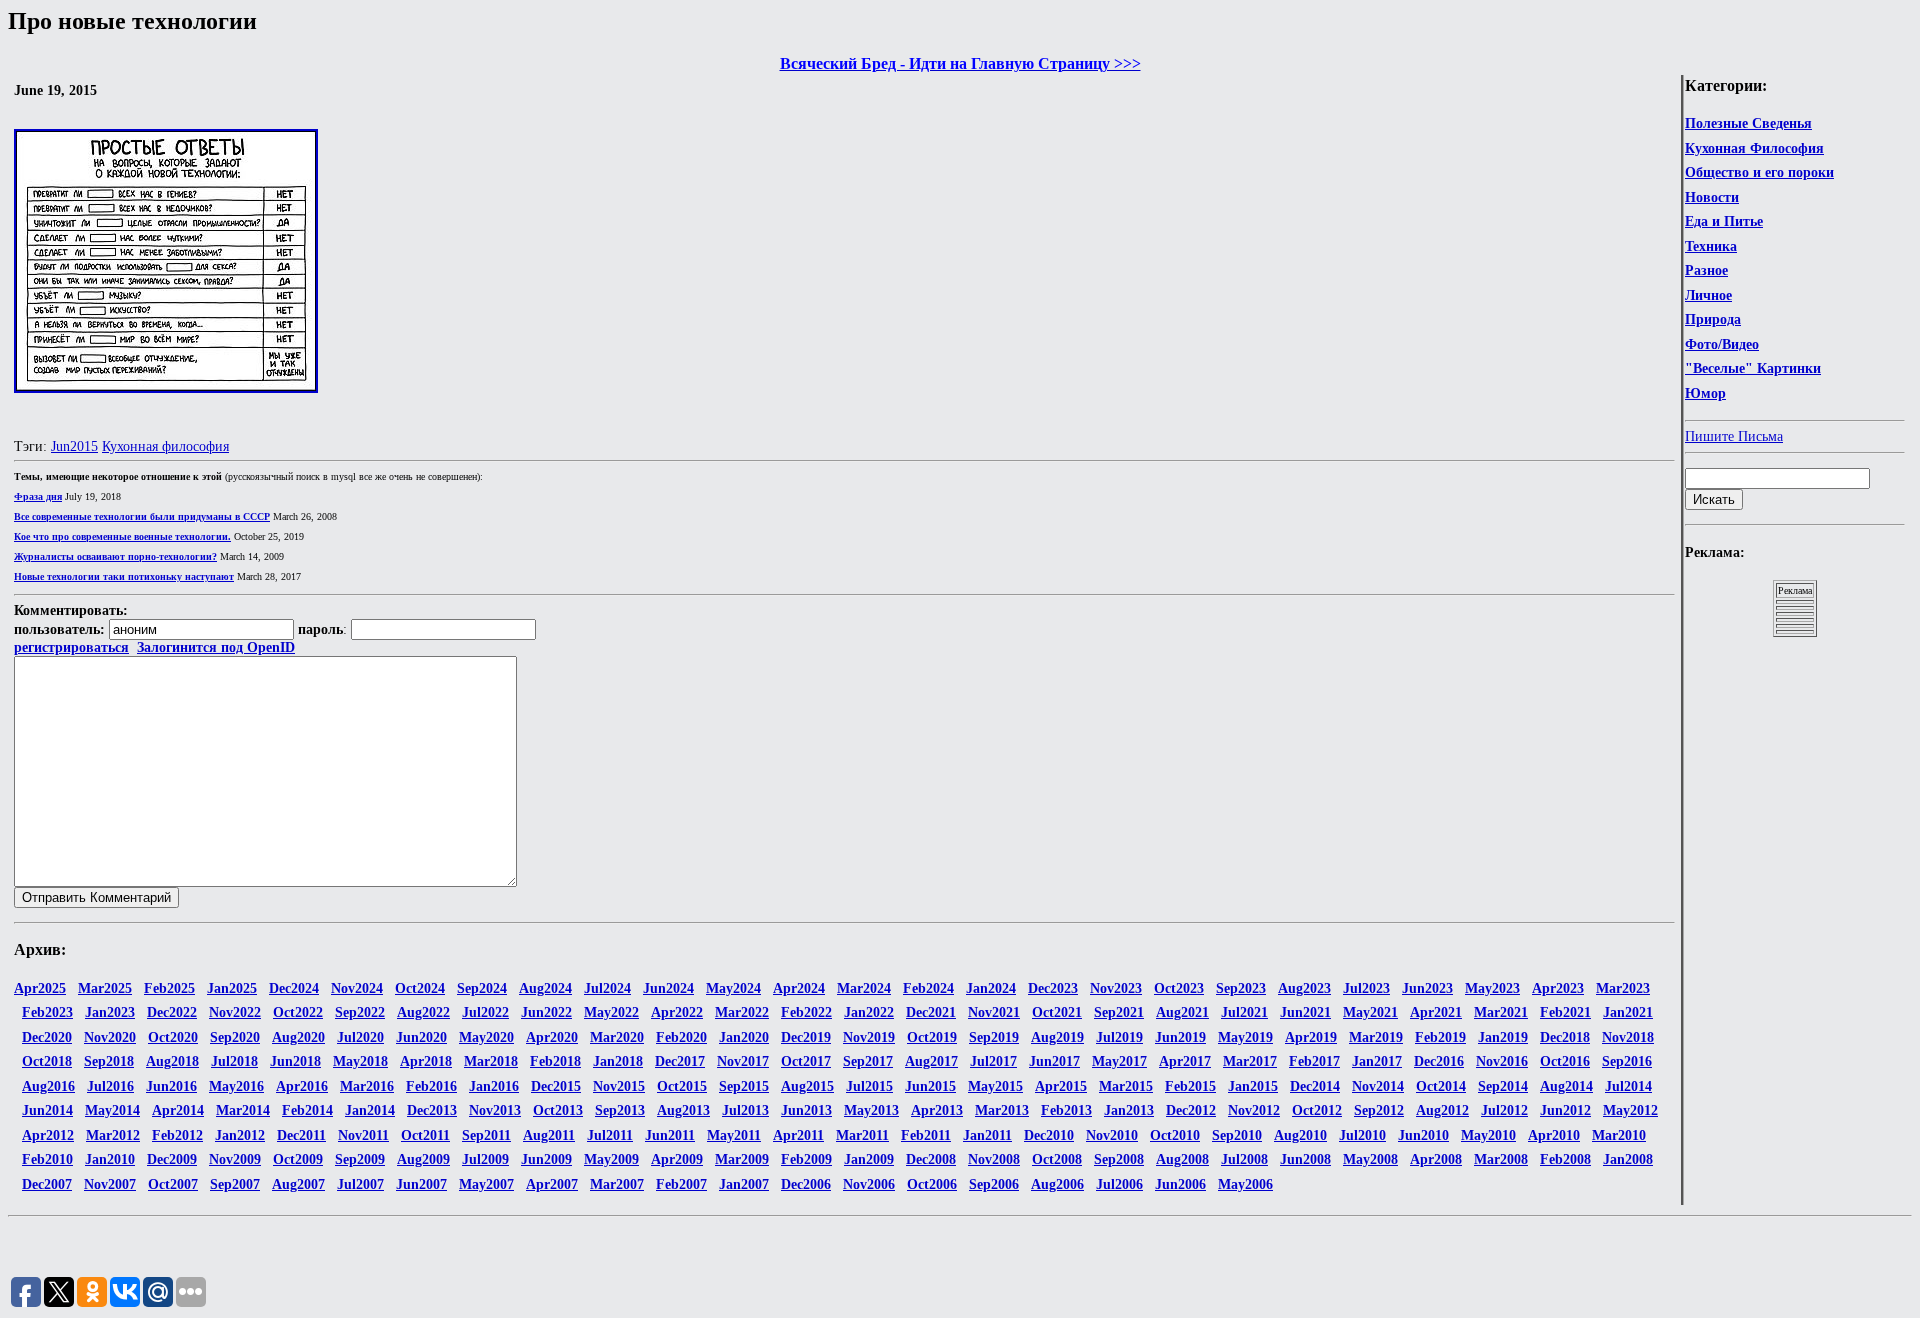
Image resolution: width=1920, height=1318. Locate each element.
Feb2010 (47, 1159)
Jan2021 (1628, 1012)
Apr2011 (798, 1135)
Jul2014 (1628, 1086)
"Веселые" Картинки (1753, 368)
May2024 (733, 988)
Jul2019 (1119, 1037)
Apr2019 (1311, 1037)
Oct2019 (932, 1037)
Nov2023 (1116, 988)
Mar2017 (1250, 1061)
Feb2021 (1565, 1012)
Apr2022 (677, 1012)
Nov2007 (110, 1184)
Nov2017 (743, 1061)
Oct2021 (1057, 1012)
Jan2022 (869, 1012)
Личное (1708, 295)
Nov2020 (110, 1037)
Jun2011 (670, 1135)
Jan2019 (1503, 1037)
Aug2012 (1442, 1110)
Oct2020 (173, 1037)
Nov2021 (994, 1012)
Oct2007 (173, 1184)
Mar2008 (1501, 1159)
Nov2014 (1378, 1086)
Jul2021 (1244, 1012)
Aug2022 (423, 1012)
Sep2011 (486, 1135)
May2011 (734, 1135)
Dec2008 (931, 1159)
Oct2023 (1179, 988)
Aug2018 (172, 1061)
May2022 (611, 1012)
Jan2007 (744, 1184)
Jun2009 (546, 1159)
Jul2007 (360, 1184)
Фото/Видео (1722, 344)
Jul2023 (1366, 988)
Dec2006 (806, 1184)
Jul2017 (993, 1061)
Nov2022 (235, 1012)
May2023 (1492, 988)
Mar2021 (1501, 1012)
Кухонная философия (165, 446)
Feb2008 (1565, 1159)
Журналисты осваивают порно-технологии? (115, 556)
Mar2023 (1623, 988)
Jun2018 (295, 1061)
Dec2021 (931, 1012)
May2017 (1119, 1061)
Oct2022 (298, 1012)
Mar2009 (742, 1159)
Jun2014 (47, 1110)
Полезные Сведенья (1748, 123)
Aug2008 (1182, 1159)
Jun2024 (668, 988)
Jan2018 (618, 1061)
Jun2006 (1180, 1184)
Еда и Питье (1724, 221)
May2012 (1630, 1110)
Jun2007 (421, 1184)
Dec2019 (806, 1037)
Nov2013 (495, 1110)
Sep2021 (1119, 1012)
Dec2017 (680, 1061)
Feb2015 (1190, 1086)
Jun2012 (1565, 1110)
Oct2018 (47, 1061)
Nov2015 (619, 1086)
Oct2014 (1441, 1086)
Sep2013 (620, 1110)
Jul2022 (485, 1012)
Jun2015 (74, 446)
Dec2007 (47, 1184)
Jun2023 (1427, 988)
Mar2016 (367, 1086)
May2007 (486, 1184)
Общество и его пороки (1759, 172)
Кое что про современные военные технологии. (122, 536)
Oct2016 (1565, 1061)
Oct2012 (1317, 1110)
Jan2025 (232, 988)
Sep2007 (235, 1184)
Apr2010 (1554, 1135)
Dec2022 (172, 1012)
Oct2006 (932, 1184)
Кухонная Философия (1754, 148)
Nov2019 (869, 1037)
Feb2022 (806, 1012)
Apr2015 (1061, 1086)
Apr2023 (1558, 988)
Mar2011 (862, 1135)
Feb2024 (928, 988)
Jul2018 (234, 1061)
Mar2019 (1376, 1037)
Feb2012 (177, 1135)
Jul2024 (607, 988)
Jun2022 (546, 1012)
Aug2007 (298, 1184)
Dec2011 (301, 1135)
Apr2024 (799, 988)
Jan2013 (1129, 1110)
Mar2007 (617, 1184)
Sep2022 (360, 1012)
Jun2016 (171, 1086)
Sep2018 (109, 1061)
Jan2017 (1377, 1061)
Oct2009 (298, 1159)
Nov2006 (869, 1184)
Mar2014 (243, 1110)
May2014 (112, 1110)
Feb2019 (1440, 1037)
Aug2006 (1057, 1184)
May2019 (1245, 1037)
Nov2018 (1628, 1037)
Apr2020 (552, 1037)
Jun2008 (1305, 1159)
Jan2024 (991, 988)
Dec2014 (1315, 1086)
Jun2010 (1423, 1135)
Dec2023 (1053, 988)
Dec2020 (47, 1037)
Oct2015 (682, 1086)
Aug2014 (1566, 1086)
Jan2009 (869, 1159)
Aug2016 (48, 1086)
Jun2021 (1305, 1012)
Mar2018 (491, 1061)
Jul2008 (1244, 1159)
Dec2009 (172, 1159)
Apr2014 (178, 1110)
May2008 (1370, 1159)
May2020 (486, 1037)
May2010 (1488, 1135)
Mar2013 (1002, 1110)
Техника (1711, 246)
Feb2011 (926, 1135)
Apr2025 (40, 988)
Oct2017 (806, 1061)
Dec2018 (1565, 1037)
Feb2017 (1314, 1061)
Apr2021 (1436, 1012)
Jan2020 (744, 1037)
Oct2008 (1057, 1159)
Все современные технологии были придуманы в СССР (142, 516)
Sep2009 (360, 1159)
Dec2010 (1049, 1135)
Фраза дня (38, 496)
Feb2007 (681, 1184)
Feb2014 (307, 1110)
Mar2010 (1619, 1135)
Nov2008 (994, 1159)
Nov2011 (363, 1135)
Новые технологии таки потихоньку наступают (124, 576)
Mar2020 (617, 1037)
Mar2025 (105, 988)
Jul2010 (1362, 1135)
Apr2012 (48, 1135)
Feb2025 (169, 988)
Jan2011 (987, 1135)
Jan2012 (240, 1135)
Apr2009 (677, 1159)
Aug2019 (1057, 1037)
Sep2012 (1379, 1110)
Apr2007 (552, 1184)
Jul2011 (610, 1135)
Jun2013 (806, 1110)
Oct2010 (1175, 1135)
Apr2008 (1436, 1159)
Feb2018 (555, 1061)
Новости (1712, 197)
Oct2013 (558, 1110)
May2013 (871, 1110)
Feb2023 (47, 1012)
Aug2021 (1182, 1012)
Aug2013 (683, 1110)
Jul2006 (1119, 1184)
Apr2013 (937, 1110)
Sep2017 (868, 1061)
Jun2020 (421, 1037)
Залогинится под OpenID (216, 647)
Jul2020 (360, 1037)
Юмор (1705, 393)
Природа (1713, 319)
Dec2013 (432, 1110)
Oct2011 (425, 1135)
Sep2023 (1241, 988)
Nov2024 (357, 988)
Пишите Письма (1734, 436)
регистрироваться (71, 647)
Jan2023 (110, 1012)
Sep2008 (1119, 1159)
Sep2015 (744, 1086)
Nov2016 (1502, 1061)
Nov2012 (1254, 1110)
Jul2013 (745, 1110)
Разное (1706, 270)
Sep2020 (235, 1037)
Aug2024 (545, 988)
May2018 (360, 1061)
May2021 (1370, 1012)
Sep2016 (1627, 1061)
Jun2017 (1054, 1061)
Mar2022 (742, 1012)
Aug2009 (423, 1159)
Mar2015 (1126, 1086)
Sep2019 (994, 1037)
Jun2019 (1180, 1037)
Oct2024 (420, 988)
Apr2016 (302, 1086)
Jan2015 (1253, 1086)
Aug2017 (931, 1061)
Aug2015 (807, 1086)
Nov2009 (235, 1159)
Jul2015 (869, 1086)
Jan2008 (1628, 1159)
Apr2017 (1185, 1061)
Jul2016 (110, 1086)
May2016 (236, 1086)
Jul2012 (1504, 1110)
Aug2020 (298, 1037)
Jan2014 (370, 1110)
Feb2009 (806, 1159)
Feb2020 (681, 1037)
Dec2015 (556, 1086)
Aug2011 (549, 1135)
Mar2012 (113, 1135)
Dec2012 (1191, 1110)
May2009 (611, 1159)
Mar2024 (864, 988)
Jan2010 (110, 1159)
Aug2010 (1300, 1135)
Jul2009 (485, 1159)
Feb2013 (1066, 1110)
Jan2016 (494, 1086)
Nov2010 (1112, 1135)
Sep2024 (482, 988)
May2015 (995, 1086)
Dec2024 (294, 988)
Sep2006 (994, 1184)
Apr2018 (426, 1061)
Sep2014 (1503, 1086)
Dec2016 (1439, 1061)
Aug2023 (1304, 988)
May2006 (1245, 1184)
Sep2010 (1237, 1135)
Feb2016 (431, 1086)
